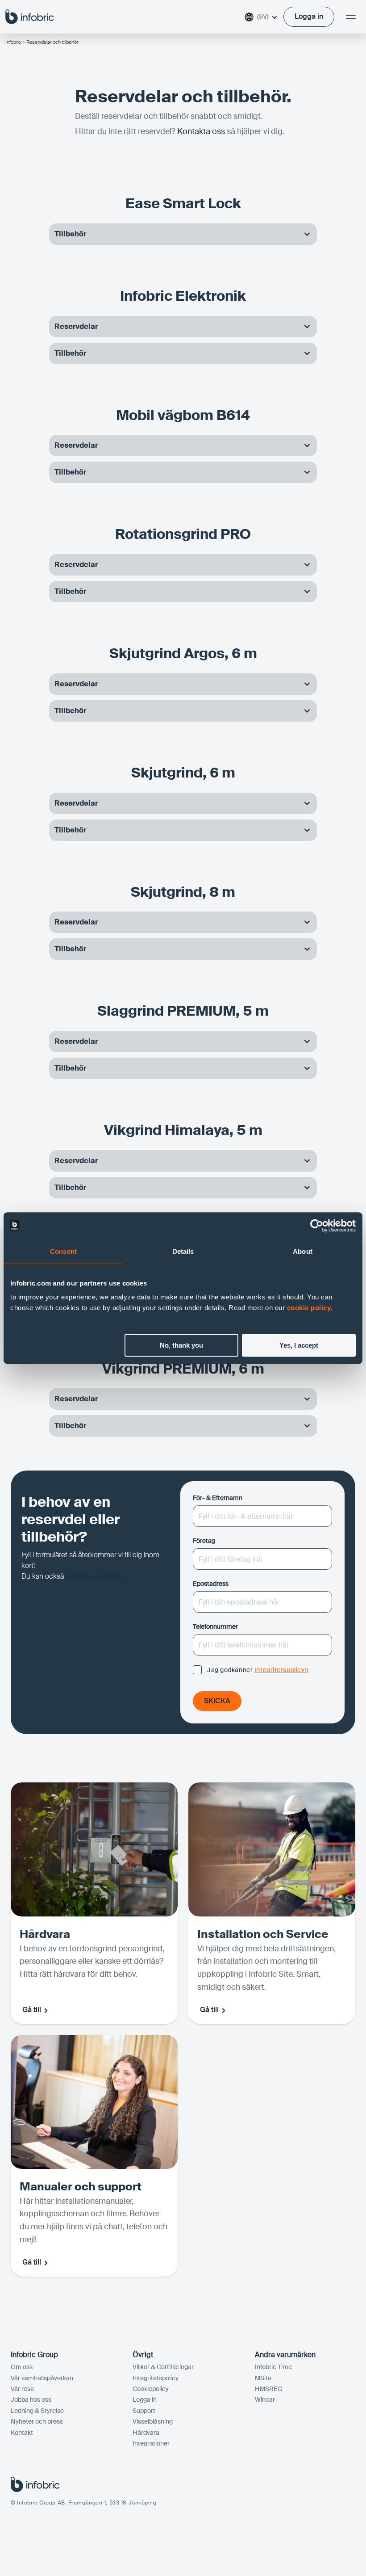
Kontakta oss (201, 131)
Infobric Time (273, 2367)
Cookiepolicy (151, 2389)
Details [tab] (183, 1251)
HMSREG (269, 2389)
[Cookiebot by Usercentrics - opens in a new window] (317, 1226)
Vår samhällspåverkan (42, 2378)
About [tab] (303, 1251)
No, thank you (181, 1345)
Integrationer (151, 2443)
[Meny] (351, 17)
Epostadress (211, 1584)
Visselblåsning (153, 2421)
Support (144, 2411)
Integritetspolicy (156, 2378)
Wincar (265, 2400)
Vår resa (22, 2389)
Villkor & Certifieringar (163, 2367)
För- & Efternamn (218, 1498)
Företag (204, 1541)
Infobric (13, 42)
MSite (263, 2378)
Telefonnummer (215, 1626)
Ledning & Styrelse (37, 2411)
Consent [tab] (63, 1251)
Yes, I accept (299, 1345)
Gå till (32, 2010)
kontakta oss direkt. (97, 1576)
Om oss (22, 2367)
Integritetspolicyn (281, 1670)
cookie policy (309, 1308)
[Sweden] (30, 16)
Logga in (145, 2400)
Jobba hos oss (31, 2400)
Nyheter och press (37, 2421)
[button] (183, 234)
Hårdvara (146, 2433)
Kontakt (22, 2433)
